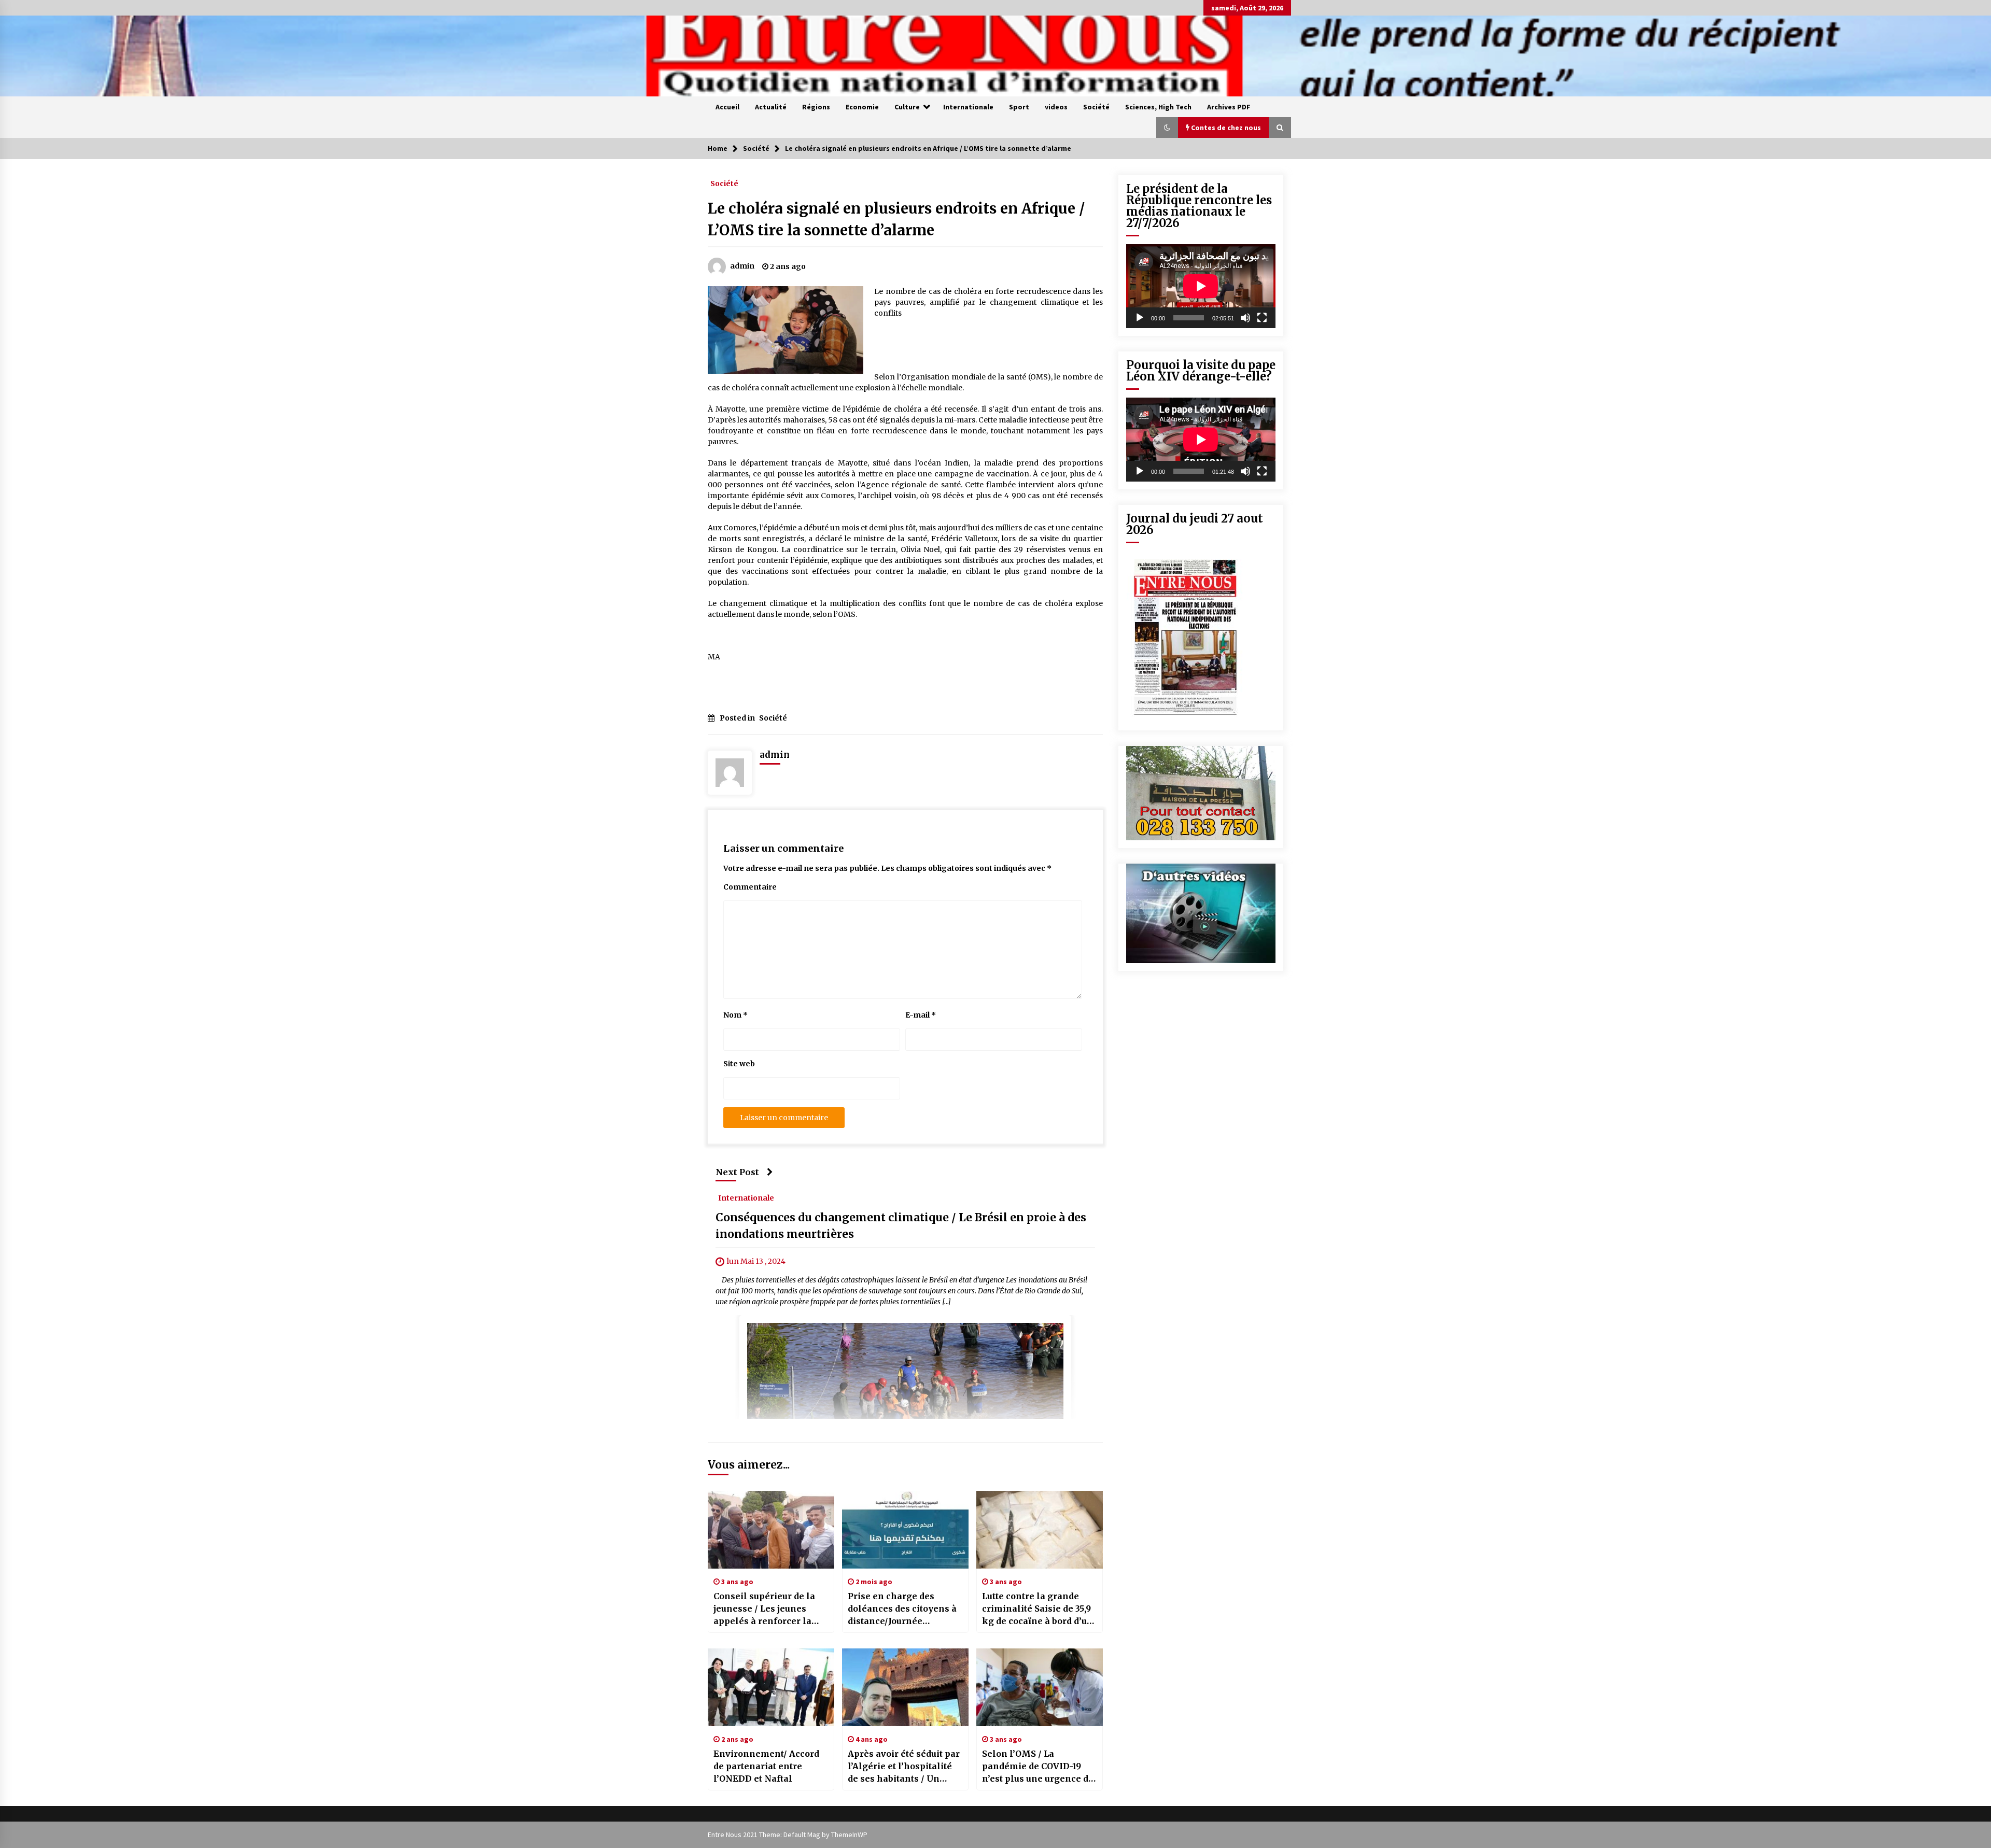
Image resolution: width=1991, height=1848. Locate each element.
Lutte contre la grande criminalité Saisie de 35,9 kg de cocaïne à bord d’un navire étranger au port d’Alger (1037, 1609)
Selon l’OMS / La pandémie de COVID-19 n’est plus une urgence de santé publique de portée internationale (1038, 1767)
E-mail (921, 1015)
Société (1096, 107)
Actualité (771, 107)
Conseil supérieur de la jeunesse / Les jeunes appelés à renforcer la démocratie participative (768, 1609)
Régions (816, 107)
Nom (735, 1015)
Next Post (737, 1172)
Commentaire (750, 887)
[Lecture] (1140, 318)
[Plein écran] (1262, 318)
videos (1056, 107)
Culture (907, 107)
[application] (1201, 286)
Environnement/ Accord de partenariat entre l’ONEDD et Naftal (766, 1766)
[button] (1167, 128)
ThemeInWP (849, 1835)
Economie (862, 107)
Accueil (727, 107)
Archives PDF (1229, 107)
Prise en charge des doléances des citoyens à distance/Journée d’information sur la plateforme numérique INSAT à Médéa (902, 1609)
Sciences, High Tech (1158, 107)
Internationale (968, 107)
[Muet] (1245, 318)
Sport (1019, 107)
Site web (739, 1064)
